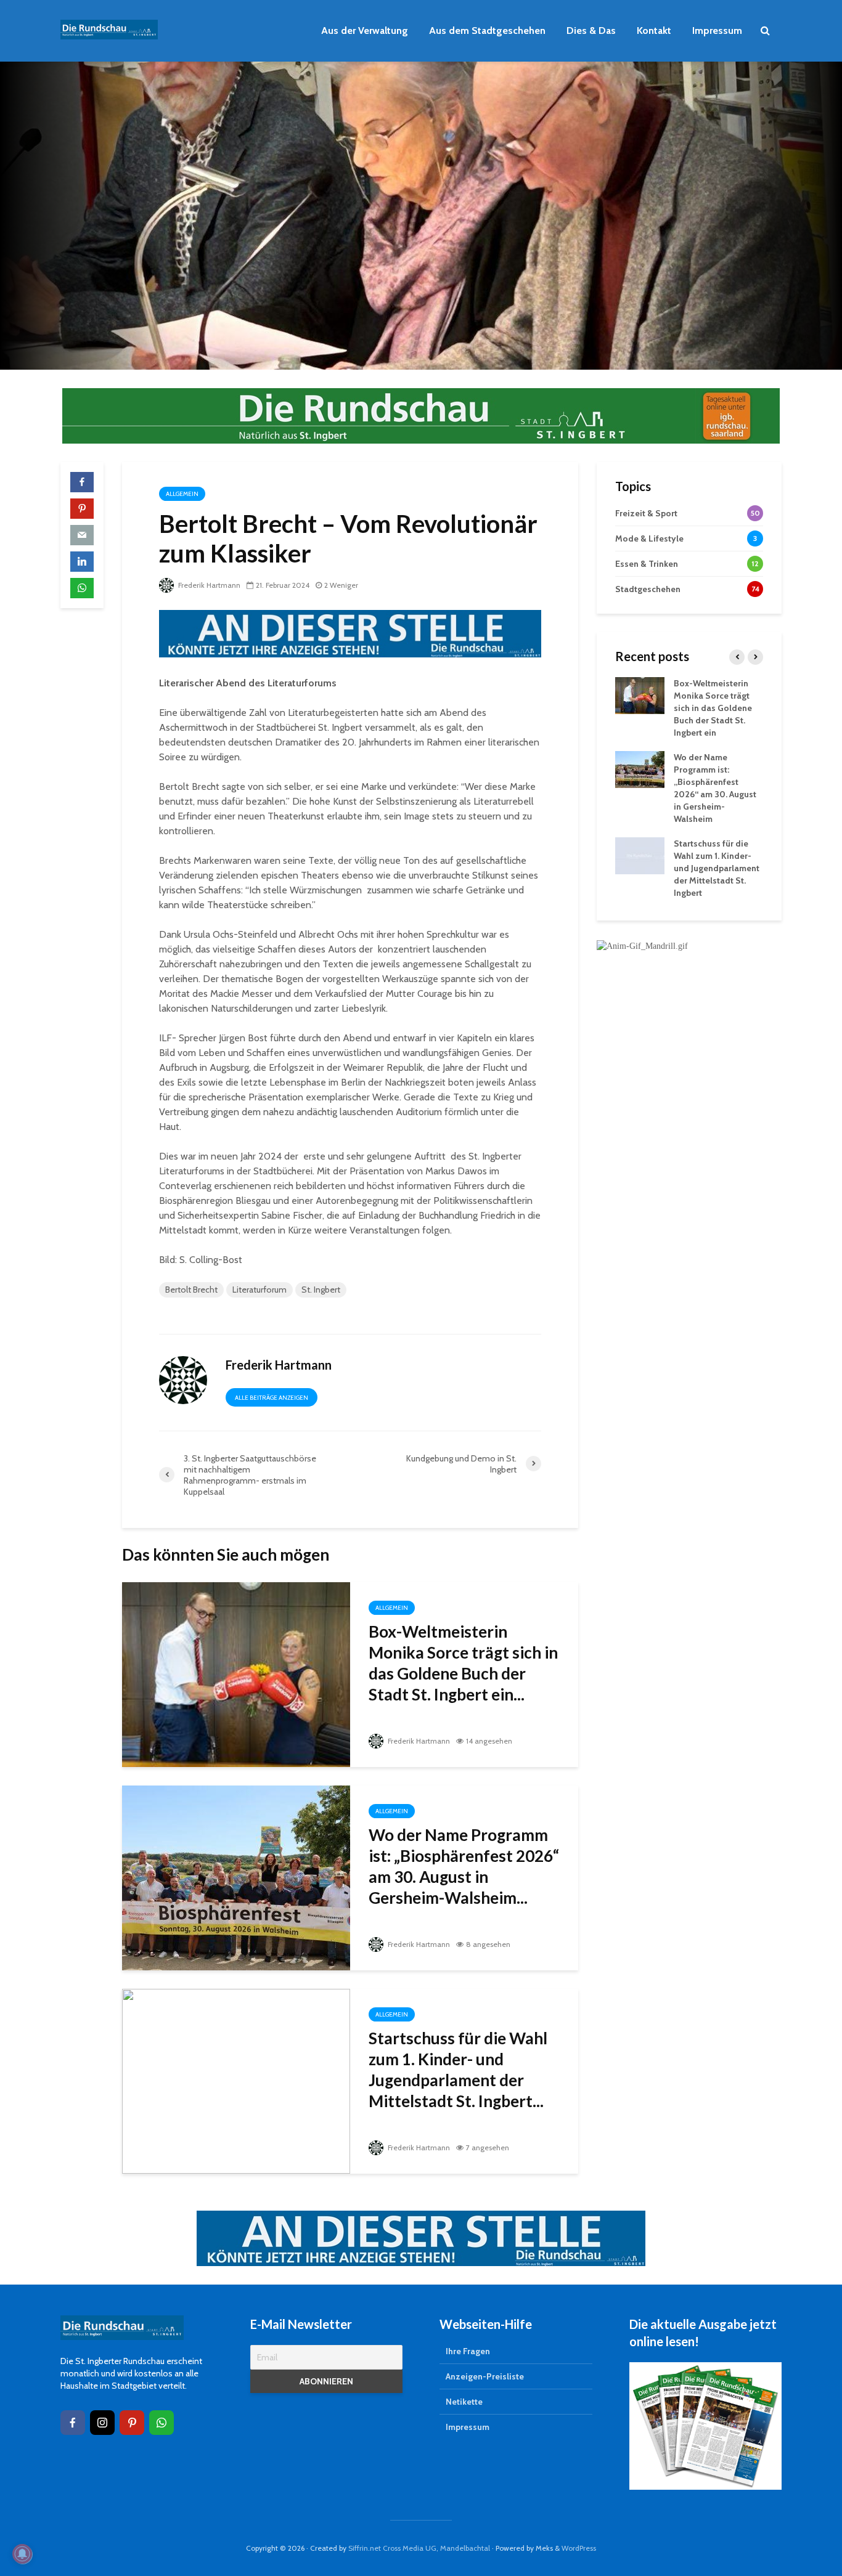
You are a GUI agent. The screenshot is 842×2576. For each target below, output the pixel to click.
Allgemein (182, 494)
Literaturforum (260, 1290)
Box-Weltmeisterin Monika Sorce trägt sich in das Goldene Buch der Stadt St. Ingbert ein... (463, 1663)
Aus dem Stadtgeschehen (487, 30)
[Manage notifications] (22, 2554)
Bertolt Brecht (191, 1290)
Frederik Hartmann (208, 585)
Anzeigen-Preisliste (485, 2376)
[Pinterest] (132, 2423)
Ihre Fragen (468, 2351)
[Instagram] (102, 2423)
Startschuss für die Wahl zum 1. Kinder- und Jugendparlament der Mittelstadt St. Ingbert (717, 868)
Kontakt (654, 30)
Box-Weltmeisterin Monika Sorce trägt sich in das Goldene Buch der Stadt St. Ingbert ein (713, 708)
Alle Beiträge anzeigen (272, 1398)
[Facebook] (73, 2423)
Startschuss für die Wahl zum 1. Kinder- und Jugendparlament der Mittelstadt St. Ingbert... (458, 2070)
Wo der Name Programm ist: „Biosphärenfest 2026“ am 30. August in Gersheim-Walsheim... (464, 1866)
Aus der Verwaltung (365, 30)
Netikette (464, 2402)
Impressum (717, 30)
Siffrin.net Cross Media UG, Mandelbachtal (419, 2548)
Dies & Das (591, 30)
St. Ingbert (321, 1290)
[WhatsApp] (161, 2423)
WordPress (579, 2548)
